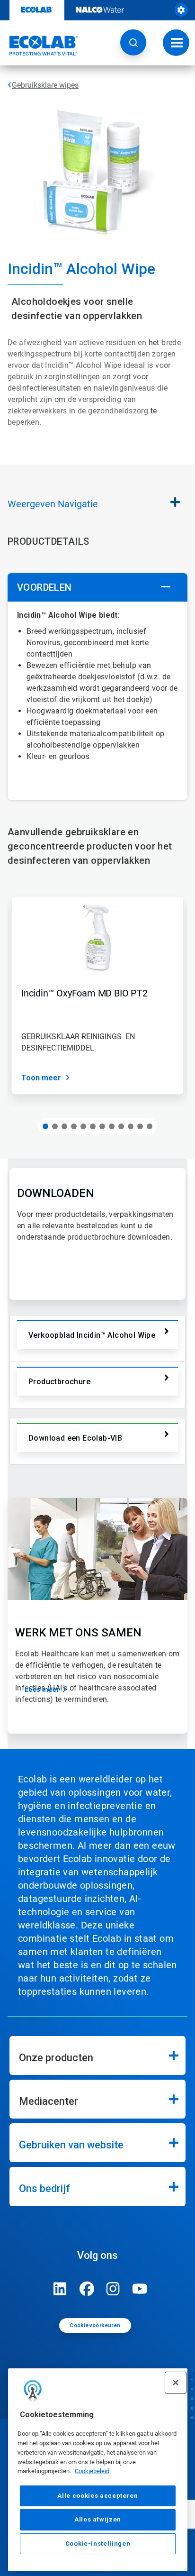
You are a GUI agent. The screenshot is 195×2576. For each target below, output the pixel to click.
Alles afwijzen (98, 2519)
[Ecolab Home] (39, 46)
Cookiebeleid (92, 2471)
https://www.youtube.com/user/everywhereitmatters (140, 2289)
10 (131, 1126)
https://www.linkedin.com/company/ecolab (60, 2289)
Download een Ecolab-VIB (75, 1438)
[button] (133, 42)
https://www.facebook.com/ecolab (87, 2289)
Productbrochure (59, 1382)
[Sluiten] (176, 2383)
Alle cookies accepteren (97, 2496)
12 (150, 1126)
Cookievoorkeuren (95, 2325)
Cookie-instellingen (98, 2544)
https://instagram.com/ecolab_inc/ (113, 2289)
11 (140, 1126)
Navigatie (53, 504)
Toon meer (41, 1078)
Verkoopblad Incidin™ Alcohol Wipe (92, 1335)
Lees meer (42, 1690)
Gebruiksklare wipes (45, 85)
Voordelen (44, 587)
